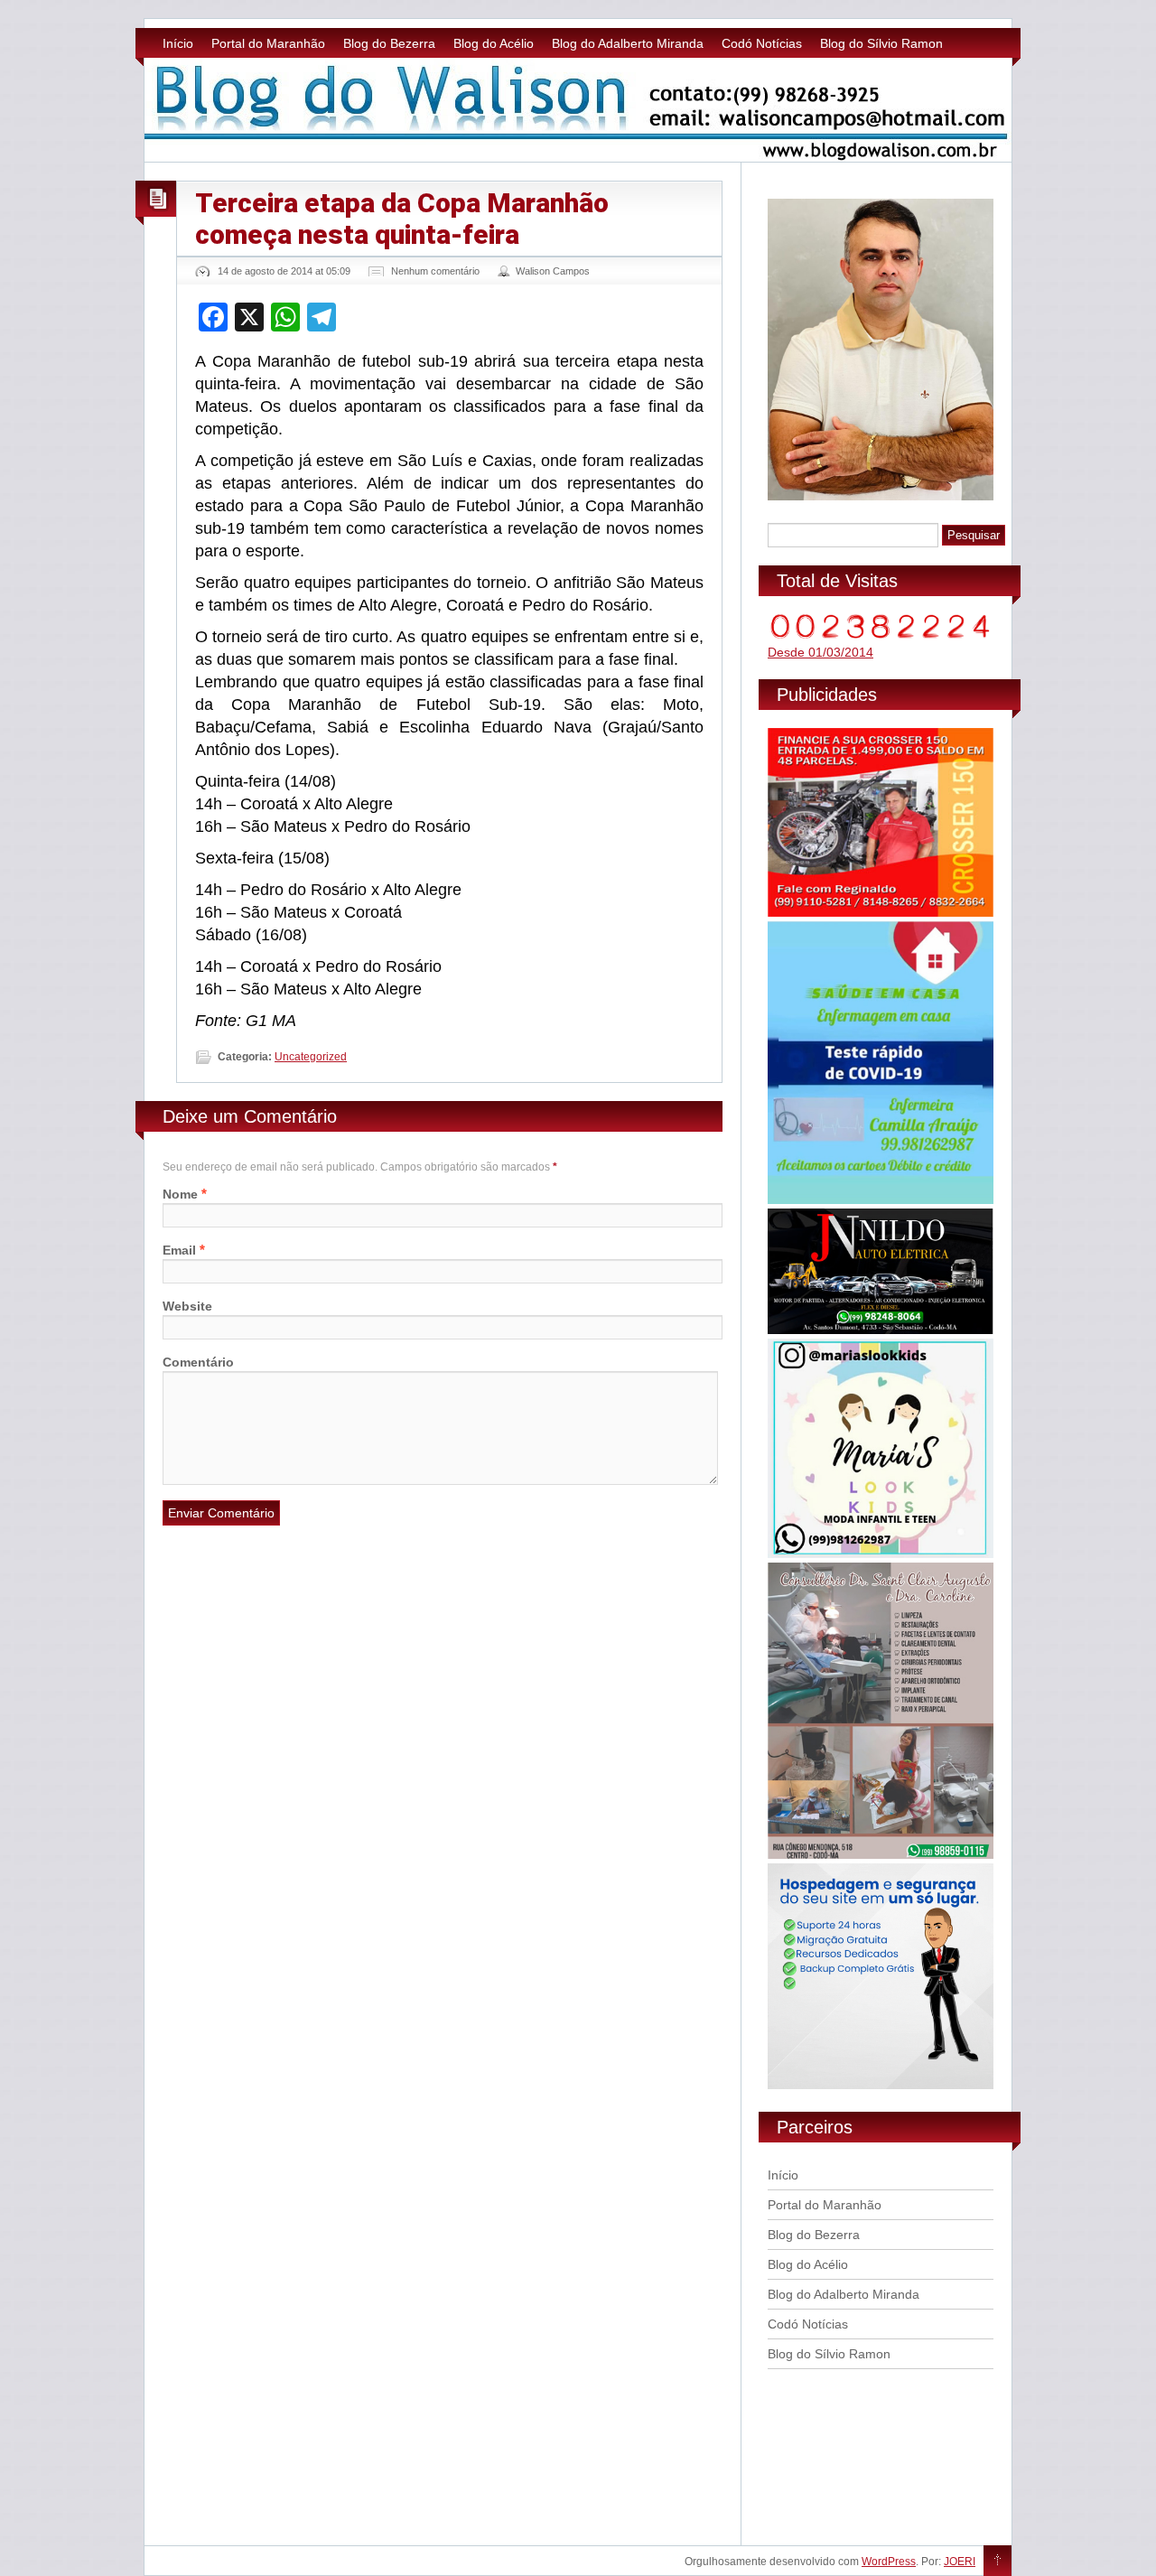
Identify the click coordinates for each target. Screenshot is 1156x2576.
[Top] (998, 2562)
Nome (180, 1194)
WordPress (889, 2562)
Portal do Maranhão (268, 43)
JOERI (960, 2562)
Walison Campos (553, 271)
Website (187, 1306)
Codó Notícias (762, 43)
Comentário (198, 1362)
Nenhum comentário (435, 271)
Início (178, 43)
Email (179, 1250)
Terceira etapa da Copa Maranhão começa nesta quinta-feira (402, 219)
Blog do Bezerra (389, 43)
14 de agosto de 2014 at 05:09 (284, 271)
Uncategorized (311, 1057)
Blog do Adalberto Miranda (628, 43)
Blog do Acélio (494, 43)
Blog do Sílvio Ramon (881, 43)
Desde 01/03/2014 (820, 652)
